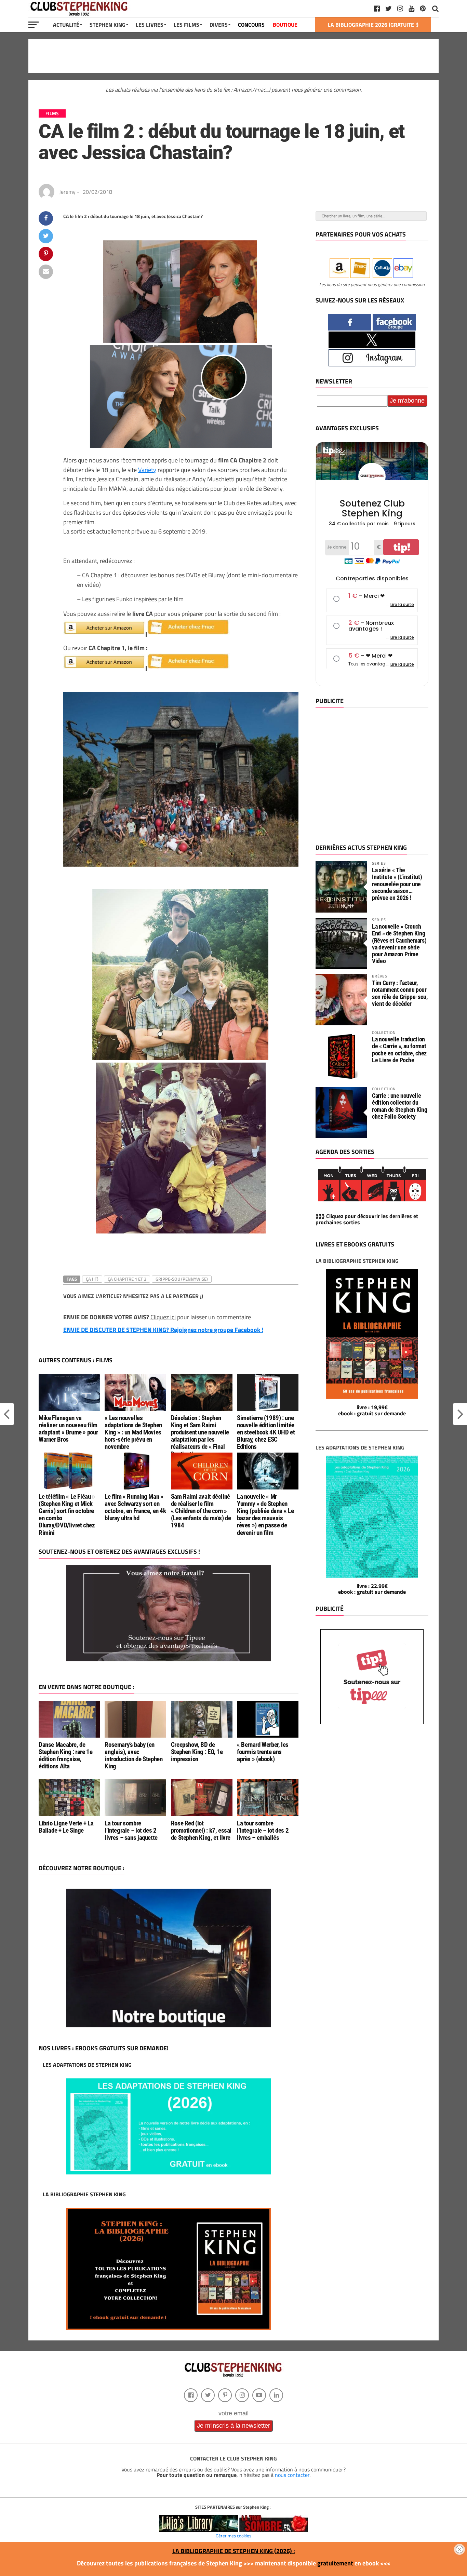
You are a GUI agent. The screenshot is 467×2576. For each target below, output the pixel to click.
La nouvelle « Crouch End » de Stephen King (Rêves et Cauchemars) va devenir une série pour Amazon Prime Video (399, 944)
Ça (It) (92, 1279)
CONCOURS (251, 25)
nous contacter (292, 2475)
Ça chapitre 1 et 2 (127, 1279)
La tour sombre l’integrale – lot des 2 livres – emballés (263, 1830)
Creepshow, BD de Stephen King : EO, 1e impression (197, 1752)
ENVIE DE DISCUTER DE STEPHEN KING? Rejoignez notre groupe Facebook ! (163, 1330)
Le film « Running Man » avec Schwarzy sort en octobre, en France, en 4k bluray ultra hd (135, 1507)
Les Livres (150, 25)
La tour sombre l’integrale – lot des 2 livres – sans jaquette (131, 1830)
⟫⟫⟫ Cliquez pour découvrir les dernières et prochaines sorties (367, 1219)
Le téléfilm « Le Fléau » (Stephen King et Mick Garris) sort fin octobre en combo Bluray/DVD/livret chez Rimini (67, 1515)
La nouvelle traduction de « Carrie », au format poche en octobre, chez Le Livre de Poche (399, 1050)
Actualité (66, 25)
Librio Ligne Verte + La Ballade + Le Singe (66, 1827)
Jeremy (67, 192)
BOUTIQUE (285, 25)
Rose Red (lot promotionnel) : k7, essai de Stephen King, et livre (201, 1830)
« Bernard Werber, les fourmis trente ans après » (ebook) (263, 1752)
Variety (147, 470)
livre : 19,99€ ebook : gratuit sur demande (372, 1410)
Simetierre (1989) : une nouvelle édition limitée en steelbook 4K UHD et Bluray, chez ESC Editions (266, 1432)
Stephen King (108, 25)
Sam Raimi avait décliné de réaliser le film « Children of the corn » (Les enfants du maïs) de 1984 (201, 1511)
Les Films (186, 25)
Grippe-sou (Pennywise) (182, 1279)
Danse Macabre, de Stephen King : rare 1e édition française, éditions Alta (66, 1755)
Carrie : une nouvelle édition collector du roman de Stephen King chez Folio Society (399, 1106)
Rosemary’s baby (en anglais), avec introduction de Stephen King (134, 1755)
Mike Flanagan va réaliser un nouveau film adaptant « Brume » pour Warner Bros (68, 1429)
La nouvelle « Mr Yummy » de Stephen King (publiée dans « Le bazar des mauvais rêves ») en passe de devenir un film (265, 1515)
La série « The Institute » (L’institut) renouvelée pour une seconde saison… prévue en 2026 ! (397, 884)
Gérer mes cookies (233, 2536)
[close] (459, 2549)
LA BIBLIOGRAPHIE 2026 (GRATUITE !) (373, 25)
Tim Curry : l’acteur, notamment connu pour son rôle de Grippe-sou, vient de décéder (400, 993)
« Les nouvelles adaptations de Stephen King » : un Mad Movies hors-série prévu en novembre (133, 1432)
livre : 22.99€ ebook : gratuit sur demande (372, 1589)
